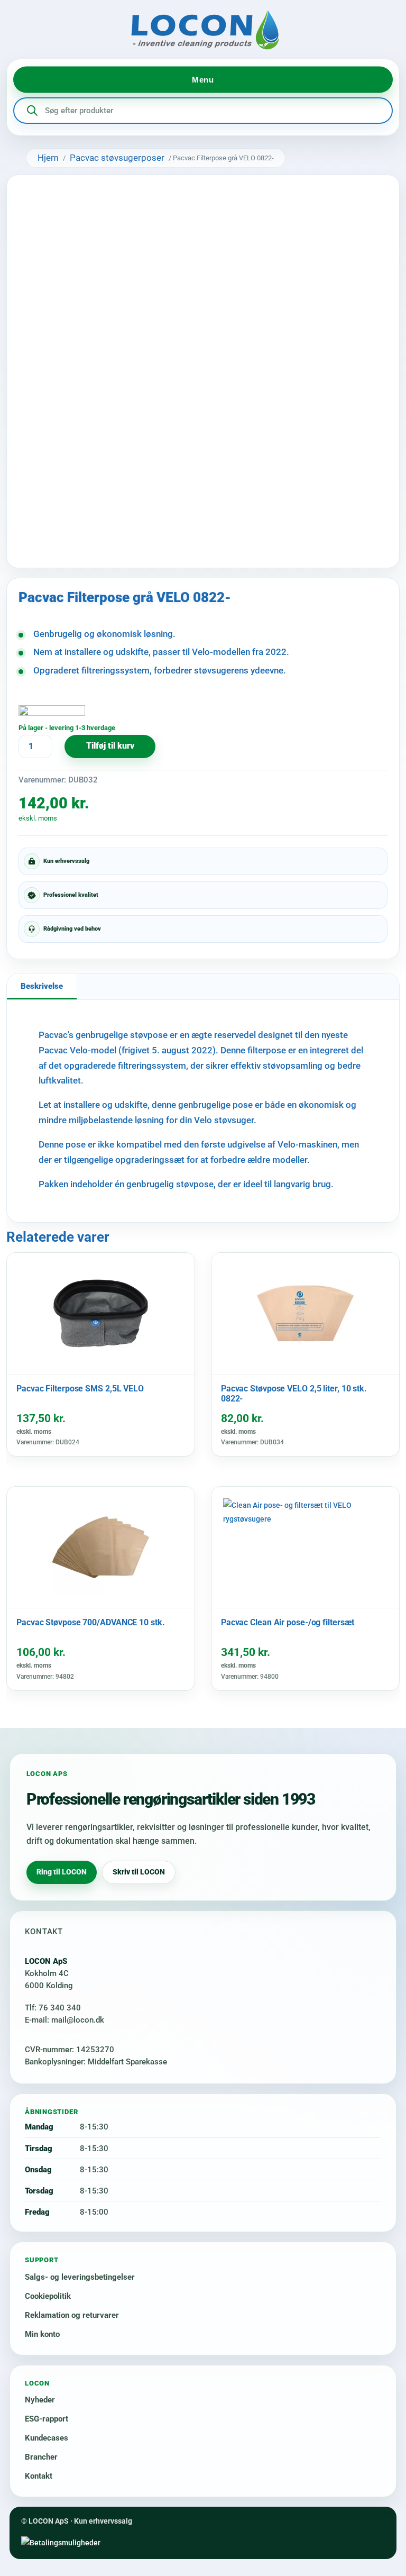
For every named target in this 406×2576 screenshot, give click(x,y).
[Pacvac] (52, 713)
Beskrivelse (42, 986)
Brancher (41, 2457)
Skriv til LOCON (139, 1872)
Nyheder (40, 2400)
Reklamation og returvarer (72, 2315)
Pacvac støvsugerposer (117, 158)
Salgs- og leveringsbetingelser (80, 2277)
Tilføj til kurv (110, 746)
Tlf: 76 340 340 (53, 2008)
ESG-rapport (47, 2419)
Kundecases (47, 2438)
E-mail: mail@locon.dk (64, 2020)
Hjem (48, 158)
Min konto (42, 2334)
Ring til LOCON (62, 1872)
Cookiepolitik (48, 2296)
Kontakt (39, 2476)
